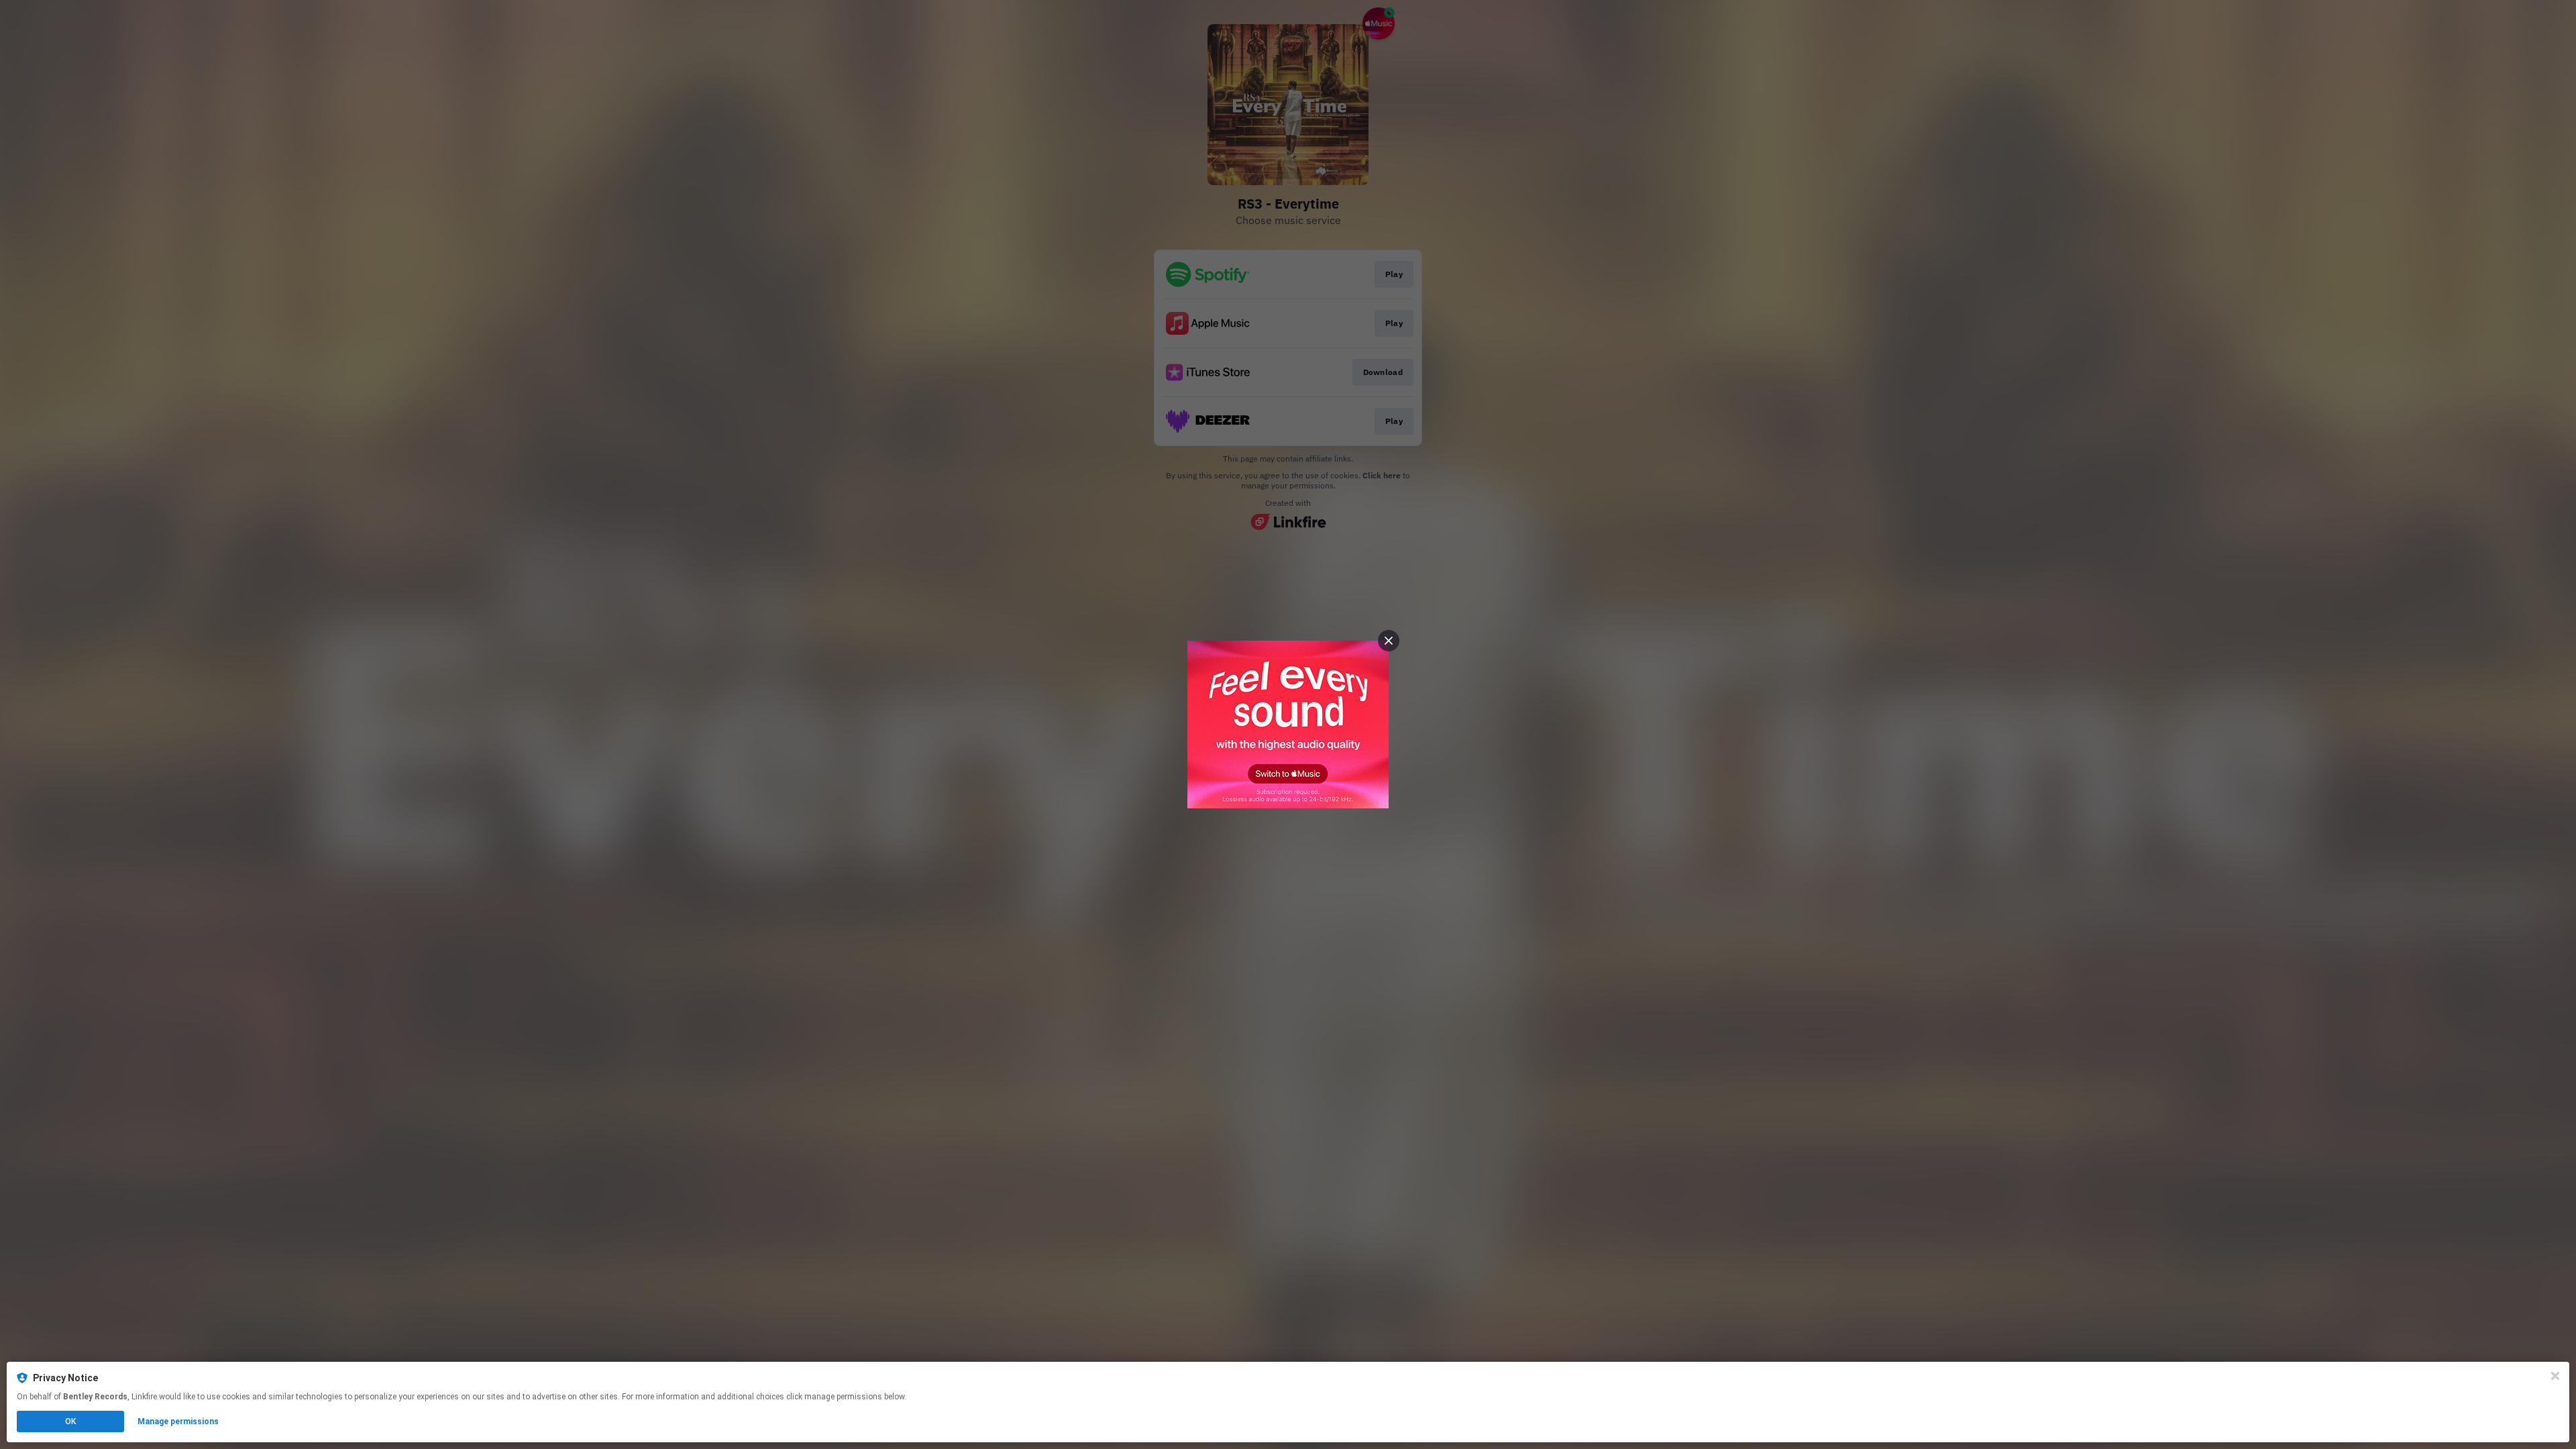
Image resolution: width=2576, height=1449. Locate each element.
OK (70, 1421)
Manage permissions (178, 1421)
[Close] (2555, 1376)
